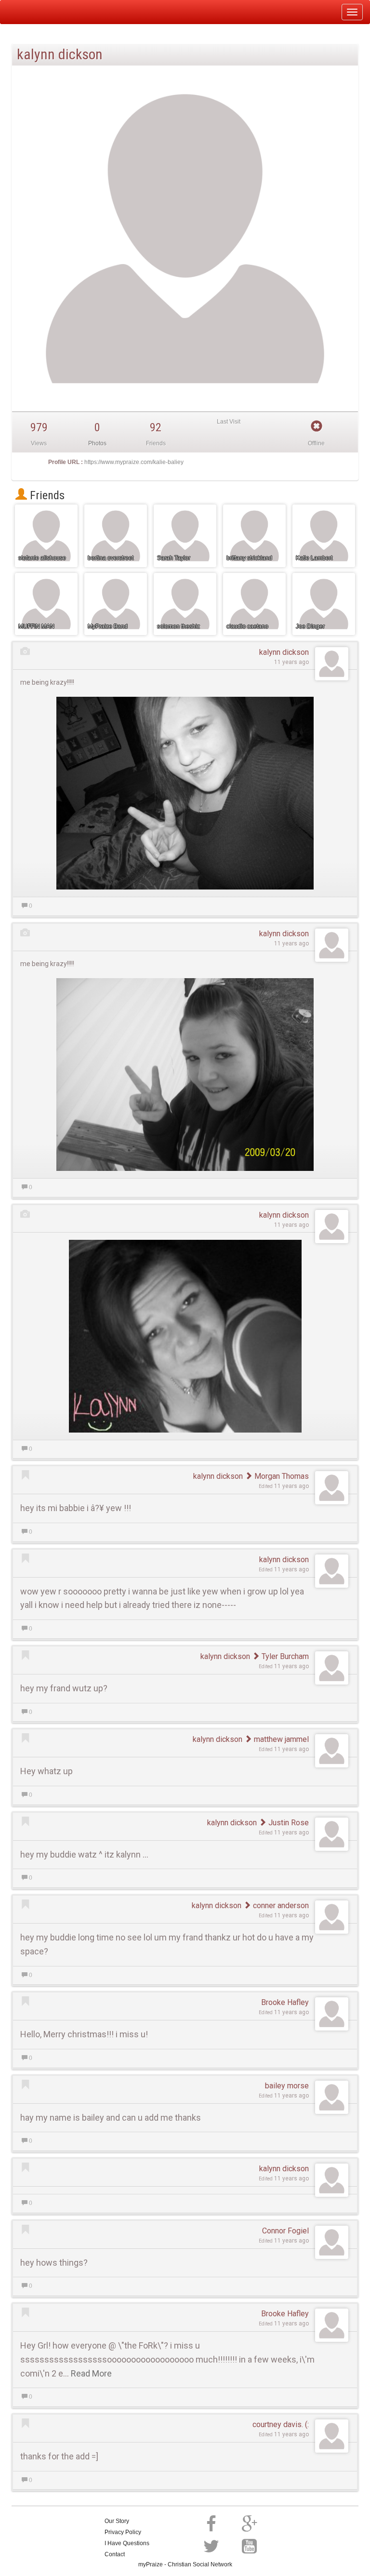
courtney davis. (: (281, 2424)
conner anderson (280, 1905)
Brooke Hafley (285, 2002)
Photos (97, 443)
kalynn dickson (284, 652)
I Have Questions (127, 2543)
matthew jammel (280, 1739)
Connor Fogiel (285, 2231)
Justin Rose (288, 1823)
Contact (115, 2554)
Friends (46, 495)
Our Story (117, 2521)
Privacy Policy (123, 2532)
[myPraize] (31, 12)
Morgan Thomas (281, 1476)
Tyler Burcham (284, 1656)
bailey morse (287, 2086)
